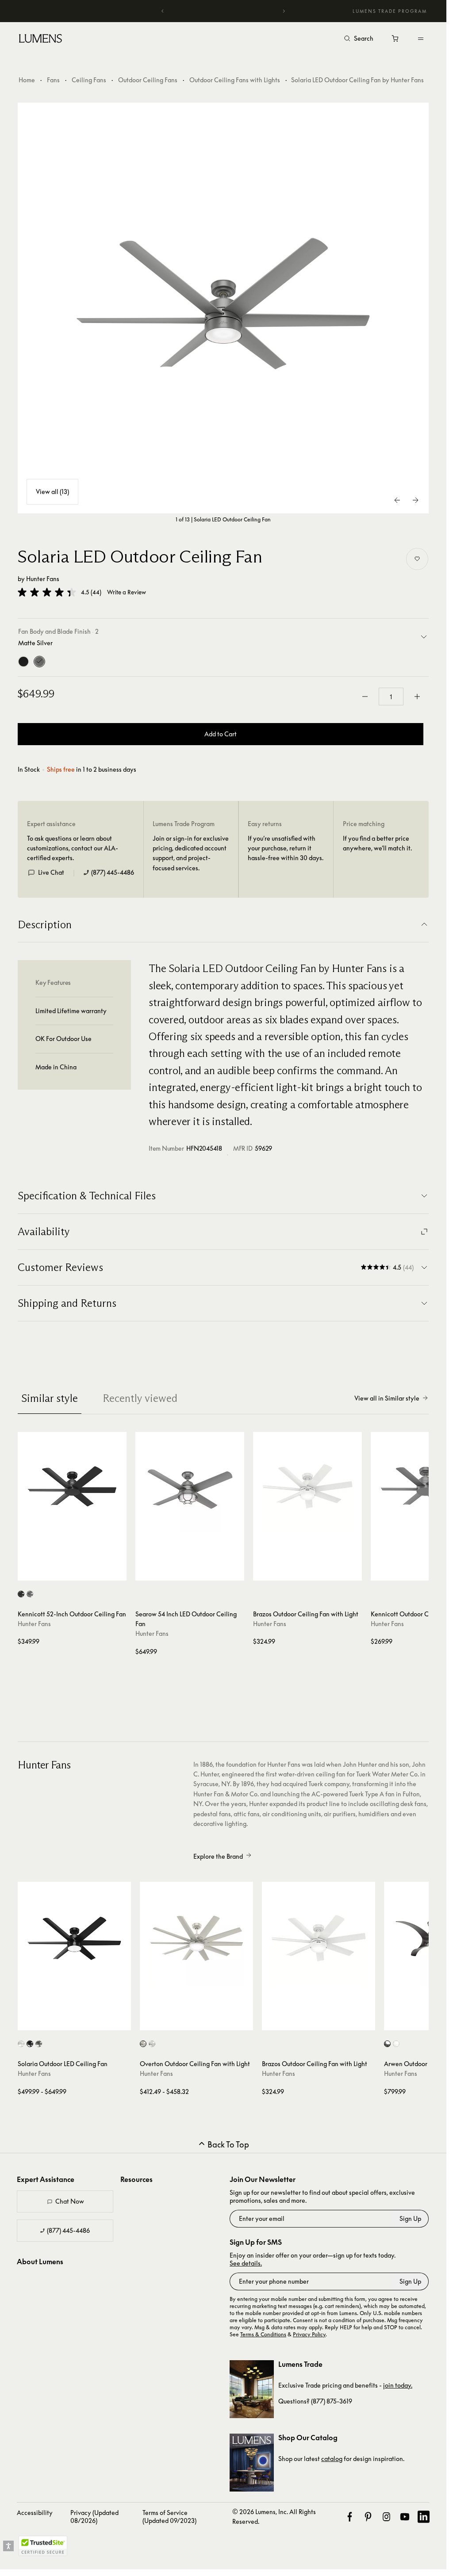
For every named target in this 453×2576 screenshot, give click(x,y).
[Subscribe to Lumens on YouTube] (405, 2517)
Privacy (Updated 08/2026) (94, 2517)
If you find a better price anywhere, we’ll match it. (377, 843)
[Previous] (163, 11)
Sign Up (410, 2218)
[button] (47, 592)
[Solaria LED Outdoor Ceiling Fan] (223, 308)
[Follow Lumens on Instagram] (386, 2517)
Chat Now (70, 2201)
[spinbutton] (391, 697)
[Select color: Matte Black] (21, 1594)
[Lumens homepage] (40, 40)
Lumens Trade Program (390, 11)
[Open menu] (421, 38)
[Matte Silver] (39, 662)
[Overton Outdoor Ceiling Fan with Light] (196, 1938)
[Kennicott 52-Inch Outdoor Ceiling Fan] (72, 1486)
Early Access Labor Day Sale (226, 11)
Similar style (50, 1398)
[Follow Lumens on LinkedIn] (424, 2517)
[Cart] (396, 41)
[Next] (284, 11)
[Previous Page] (398, 500)
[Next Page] (415, 500)
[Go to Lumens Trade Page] (252, 2389)
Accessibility (35, 2513)
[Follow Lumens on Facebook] (350, 2517)
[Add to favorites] (417, 559)
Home (27, 80)
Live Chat (51, 872)
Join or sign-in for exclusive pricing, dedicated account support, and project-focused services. (191, 853)
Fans (53, 80)
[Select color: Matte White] (152, 2044)
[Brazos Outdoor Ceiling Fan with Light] (307, 1486)
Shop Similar (76, 1572)
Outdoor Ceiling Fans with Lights (235, 80)
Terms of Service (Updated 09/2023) (169, 2517)
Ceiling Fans (89, 80)
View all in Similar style (387, 1398)
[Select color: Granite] (387, 2044)
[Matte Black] (23, 662)
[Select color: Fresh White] (21, 2044)
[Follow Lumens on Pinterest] (368, 2517)
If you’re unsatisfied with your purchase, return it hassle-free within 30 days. (286, 848)
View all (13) (52, 492)
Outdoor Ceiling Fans (148, 80)
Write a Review (127, 592)
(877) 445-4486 (113, 872)
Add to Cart (221, 734)
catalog (332, 2459)
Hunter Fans (43, 579)
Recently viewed (140, 1398)
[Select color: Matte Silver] (30, 1594)
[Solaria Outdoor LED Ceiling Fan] (74, 1938)
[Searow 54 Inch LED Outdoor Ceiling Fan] (190, 1486)
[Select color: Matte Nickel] (143, 2044)
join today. (398, 2385)
